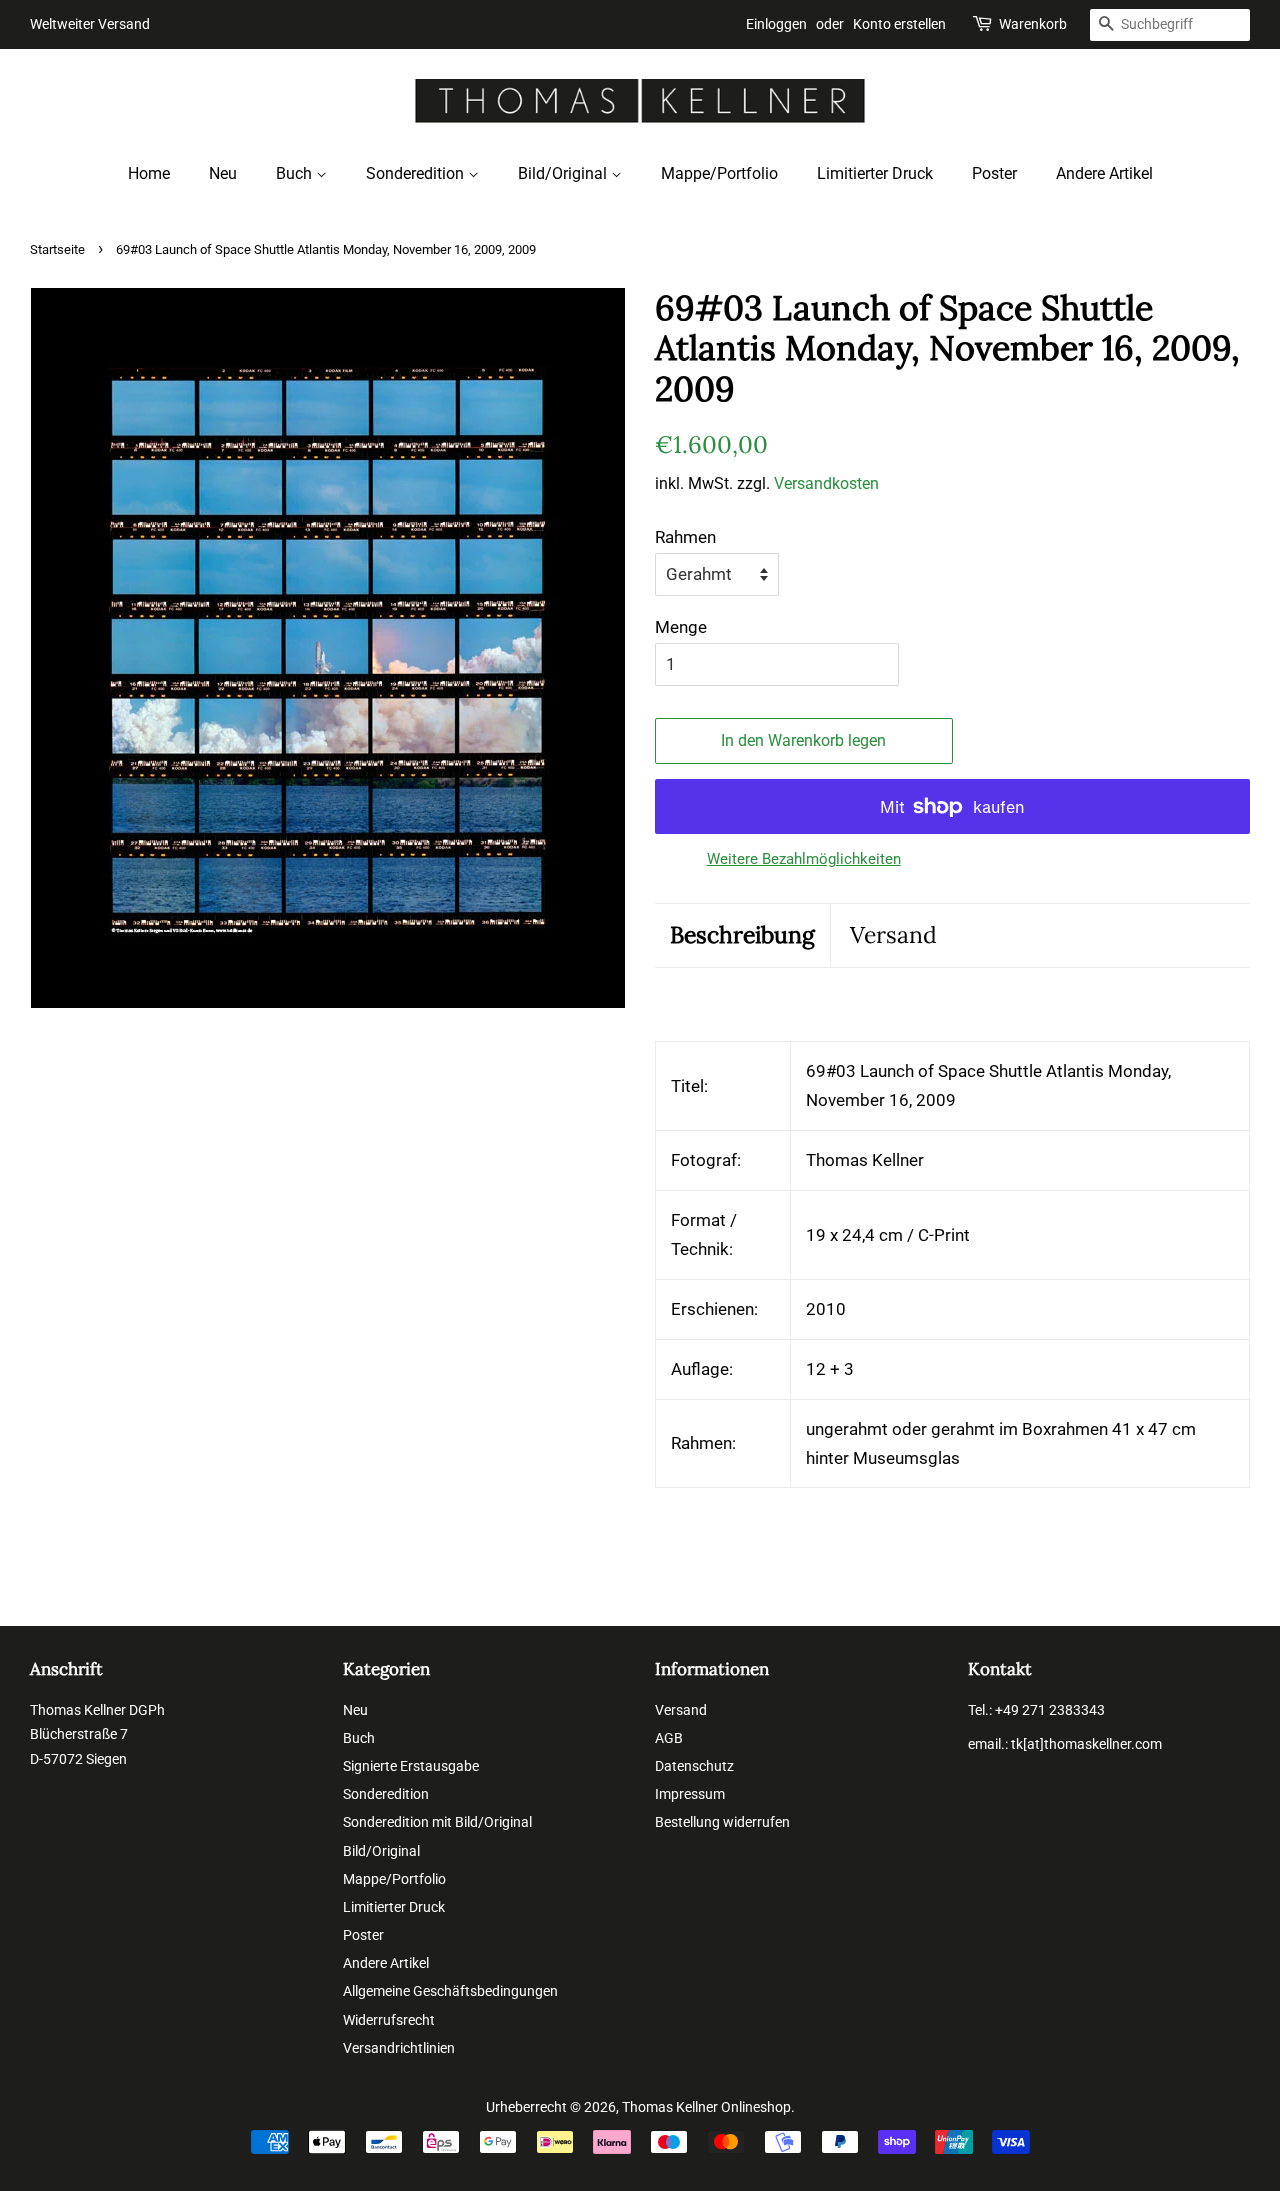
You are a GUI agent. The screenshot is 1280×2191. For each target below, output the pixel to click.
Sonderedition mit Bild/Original (437, 1822)
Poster (994, 173)
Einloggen (776, 24)
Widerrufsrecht (389, 2020)
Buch (296, 173)
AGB (669, 1738)
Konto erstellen (899, 24)
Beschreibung (742, 934)
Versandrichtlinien (399, 2048)
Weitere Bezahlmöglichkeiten (804, 859)
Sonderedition (417, 173)
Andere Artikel (1104, 173)
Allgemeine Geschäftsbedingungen (450, 1991)
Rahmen (685, 537)
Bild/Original (564, 173)
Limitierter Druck (875, 173)
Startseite (57, 249)
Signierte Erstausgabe (411, 1766)
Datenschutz (694, 1766)
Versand (893, 934)
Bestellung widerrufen (722, 1822)
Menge (681, 627)
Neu (223, 173)
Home (149, 173)
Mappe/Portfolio (719, 173)
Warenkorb (1033, 24)
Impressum (690, 1794)
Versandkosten (826, 483)
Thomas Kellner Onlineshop (706, 2107)
